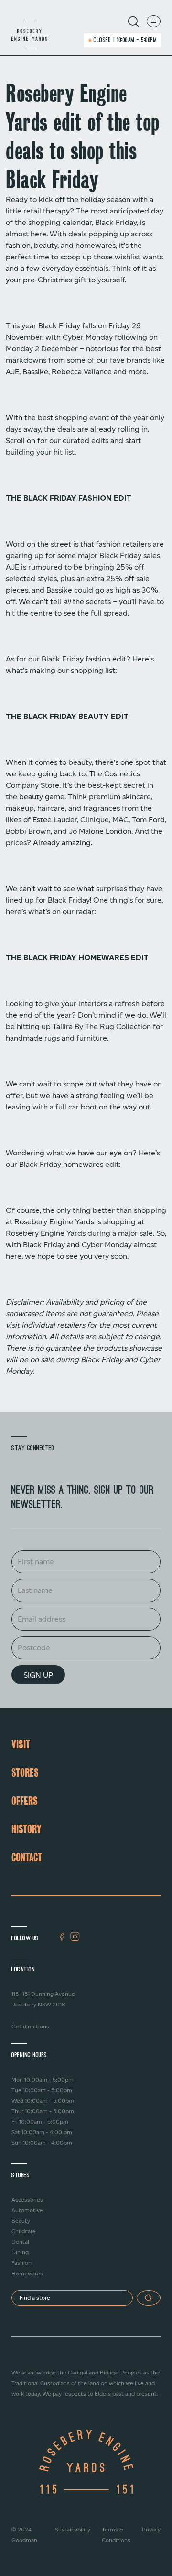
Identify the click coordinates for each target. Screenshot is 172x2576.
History (26, 1829)
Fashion (21, 2263)
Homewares (27, 2274)
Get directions (30, 2027)
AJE (12, 372)
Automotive (27, 2210)
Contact (27, 1857)
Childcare (24, 2231)
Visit (21, 1744)
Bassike (35, 372)
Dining (20, 2252)
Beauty (21, 2221)
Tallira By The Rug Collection (102, 1027)
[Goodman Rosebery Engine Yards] (29, 35)
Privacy (151, 2530)
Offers (25, 1801)
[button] (149, 2298)
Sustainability (73, 2530)
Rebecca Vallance (82, 372)
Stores (25, 1772)
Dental (20, 2242)
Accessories (27, 2200)
